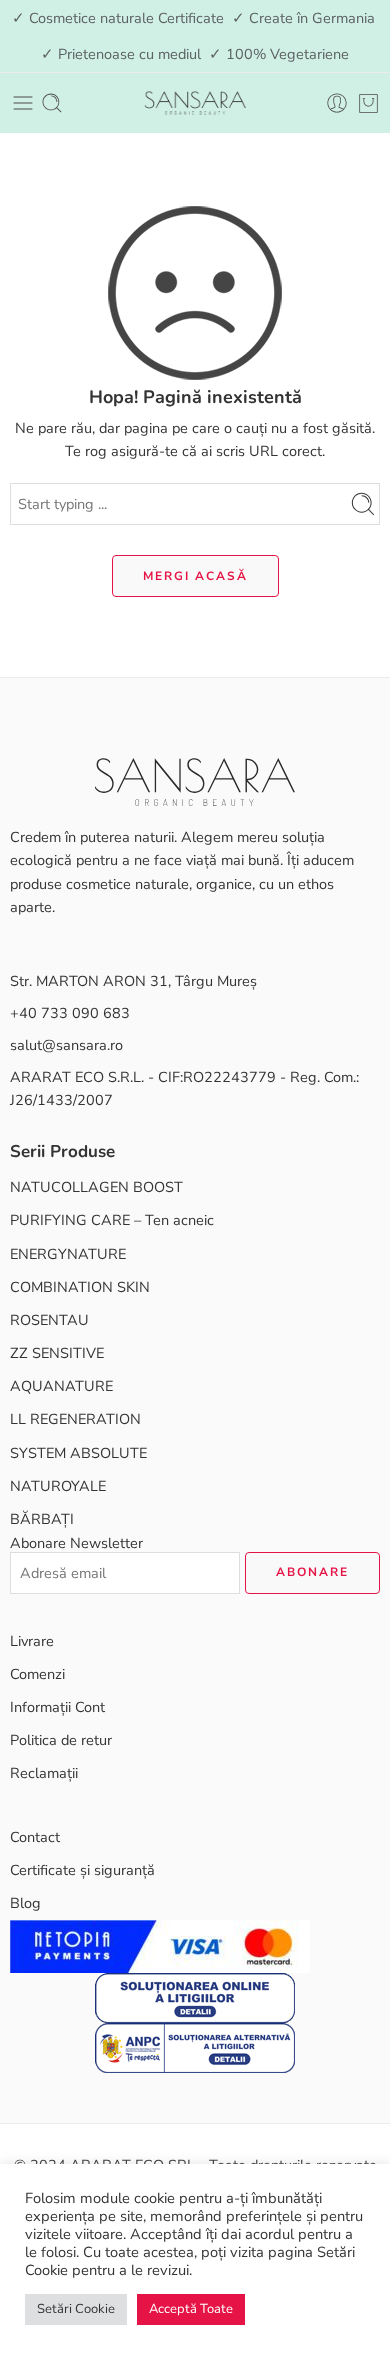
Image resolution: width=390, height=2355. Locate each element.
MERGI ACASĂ (195, 576)
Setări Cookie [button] (76, 2309)
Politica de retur (61, 1740)
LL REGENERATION (75, 1419)
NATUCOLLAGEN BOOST (96, 1187)
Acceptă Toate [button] (191, 2309)
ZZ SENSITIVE (57, 1353)
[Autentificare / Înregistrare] (337, 103)
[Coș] (368, 103)
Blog (25, 1903)
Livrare (32, 1641)
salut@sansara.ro (66, 1045)
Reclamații (44, 1773)
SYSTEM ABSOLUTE (78, 1453)
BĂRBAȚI (42, 1519)
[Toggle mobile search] (52, 103)
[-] (195, 103)
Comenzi (37, 1674)
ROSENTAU (49, 1320)
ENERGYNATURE (68, 1254)
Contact (35, 1837)
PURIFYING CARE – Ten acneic (112, 1220)
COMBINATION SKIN (80, 1287)
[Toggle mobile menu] (23, 103)
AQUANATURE (61, 1386)
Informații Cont (57, 1707)
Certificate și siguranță (82, 1870)
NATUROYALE (58, 1486)
